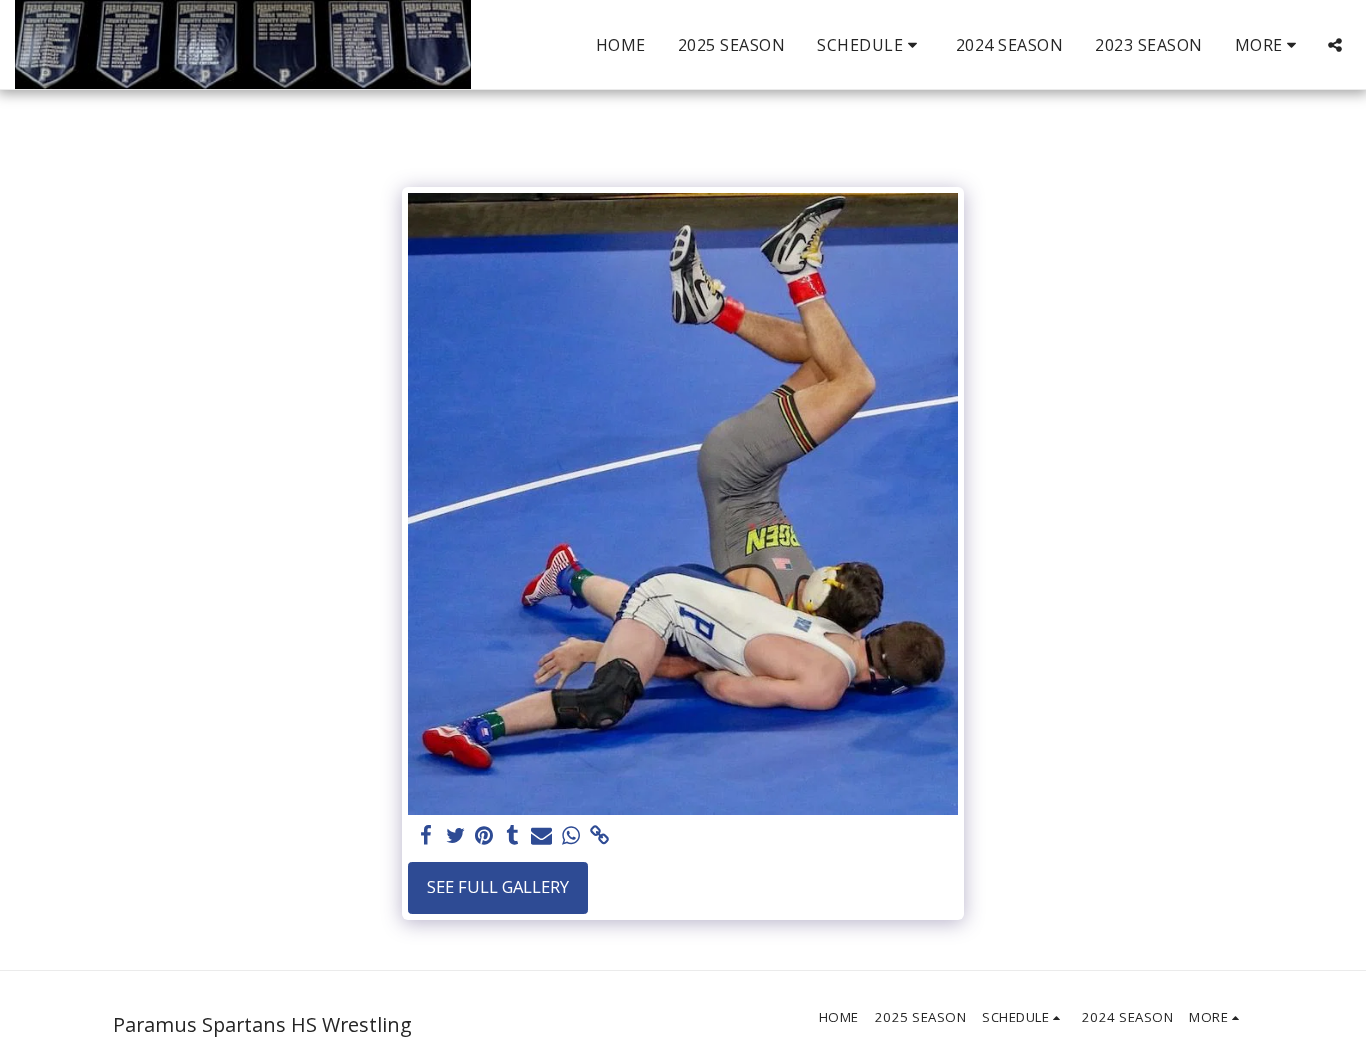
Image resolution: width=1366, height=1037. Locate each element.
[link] (599, 836)
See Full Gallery (498, 886)
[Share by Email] (541, 836)
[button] (870, 45)
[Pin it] (484, 836)
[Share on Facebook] (426, 836)
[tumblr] (513, 836)
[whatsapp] (570, 836)
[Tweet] (455, 836)
